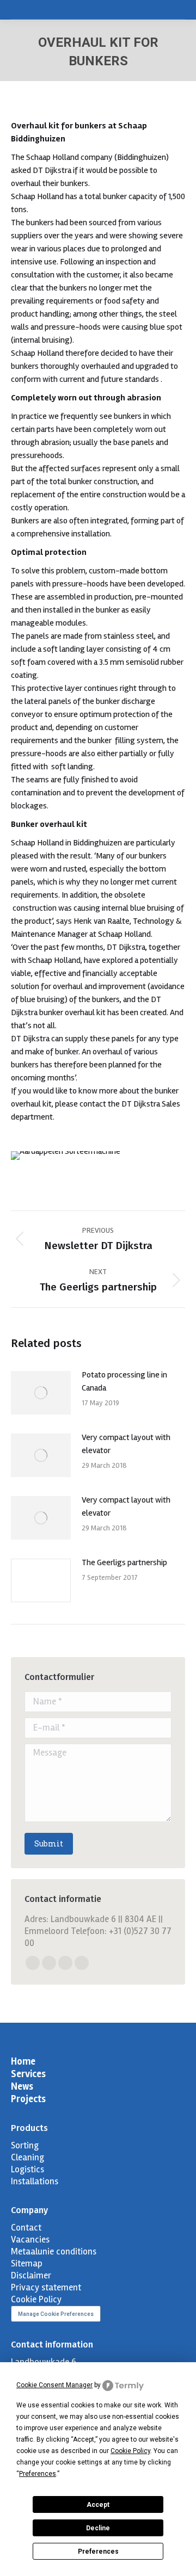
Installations (35, 2181)
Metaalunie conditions (54, 2251)
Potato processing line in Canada (124, 1381)
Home (23, 2061)
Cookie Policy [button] (130, 2451)
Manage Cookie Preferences (56, 2314)
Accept (98, 2505)
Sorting (25, 2145)
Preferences (98, 2552)
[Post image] (41, 1393)
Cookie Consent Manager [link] (54, 2385)
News (22, 2086)
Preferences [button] (38, 2474)
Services (28, 2074)
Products (29, 2128)
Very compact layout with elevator (126, 1444)
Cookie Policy (36, 2299)
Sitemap (27, 2263)
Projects (28, 2099)
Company (29, 2210)
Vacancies (30, 2240)
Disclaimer (31, 2275)
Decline (98, 2528)
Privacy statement (46, 2287)
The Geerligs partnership (124, 1562)
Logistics (27, 2169)
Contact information (52, 2345)
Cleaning (27, 2157)
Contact (26, 2228)
